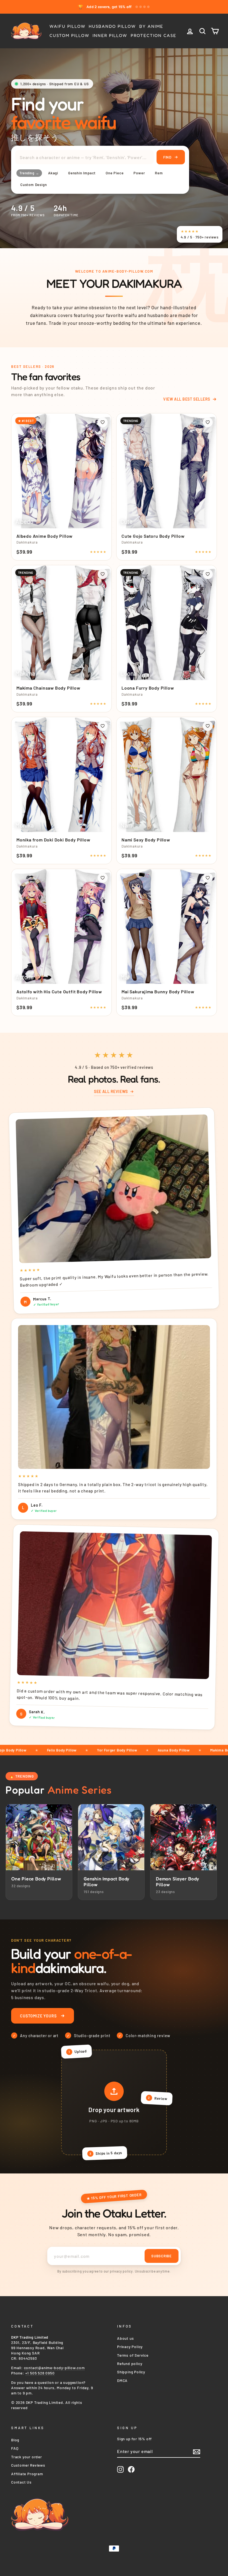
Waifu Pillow (67, 26)
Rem (159, 173)
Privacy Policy (130, 2347)
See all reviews (111, 1091)
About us (125, 2338)
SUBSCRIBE (162, 2256)
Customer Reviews (28, 2465)
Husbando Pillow (112, 26)
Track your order (27, 2457)
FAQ (15, 2448)
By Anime (151, 26)
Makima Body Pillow (171, 1750)
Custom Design (34, 185)
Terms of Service (133, 2355)
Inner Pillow (110, 35)
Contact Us (21, 2482)
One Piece (115, 173)
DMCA (122, 2380)
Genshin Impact (82, 173)
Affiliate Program (27, 2474)
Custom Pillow (69, 35)
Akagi (53, 173)
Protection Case (153, 35)
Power (139, 173)
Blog (15, 2440)
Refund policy (130, 2363)
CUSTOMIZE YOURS (38, 2016)
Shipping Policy (131, 2372)
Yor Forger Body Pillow (61, 1750)
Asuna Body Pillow (117, 1750)
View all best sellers (187, 399)
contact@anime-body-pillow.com (54, 2368)
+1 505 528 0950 (40, 2373)
